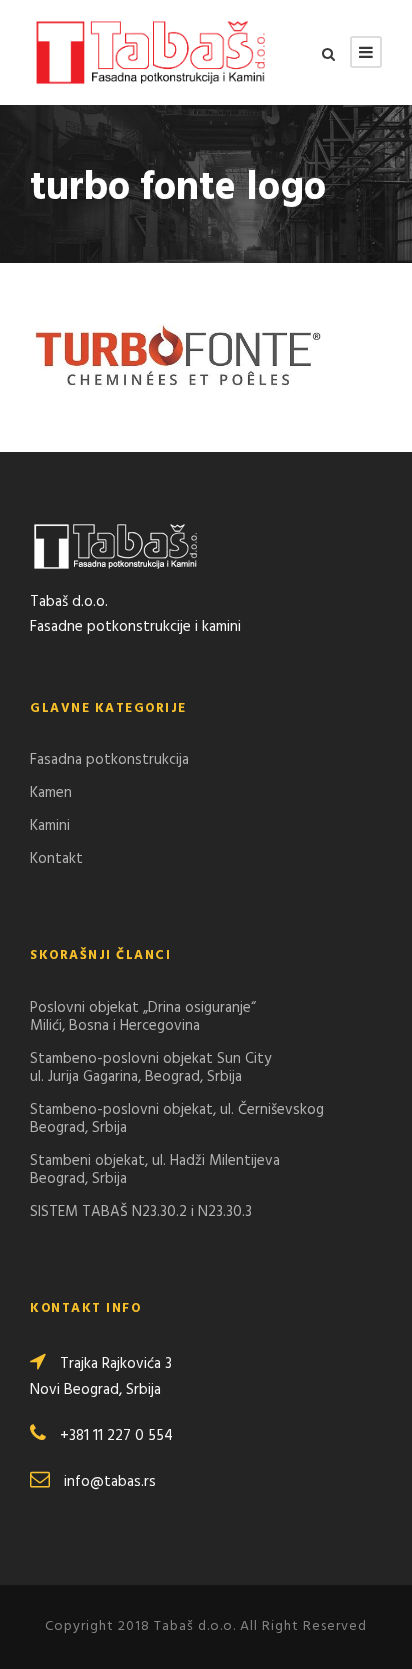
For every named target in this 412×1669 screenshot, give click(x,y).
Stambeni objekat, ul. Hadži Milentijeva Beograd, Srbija (155, 1170)
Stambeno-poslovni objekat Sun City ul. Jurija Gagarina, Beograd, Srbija (150, 1068)
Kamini (50, 826)
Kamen (51, 793)
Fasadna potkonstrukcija (109, 760)
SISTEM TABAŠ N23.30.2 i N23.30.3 (141, 1212)
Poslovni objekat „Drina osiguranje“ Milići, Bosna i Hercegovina (143, 1017)
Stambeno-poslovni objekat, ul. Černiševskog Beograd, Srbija (177, 1119)
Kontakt (56, 859)
